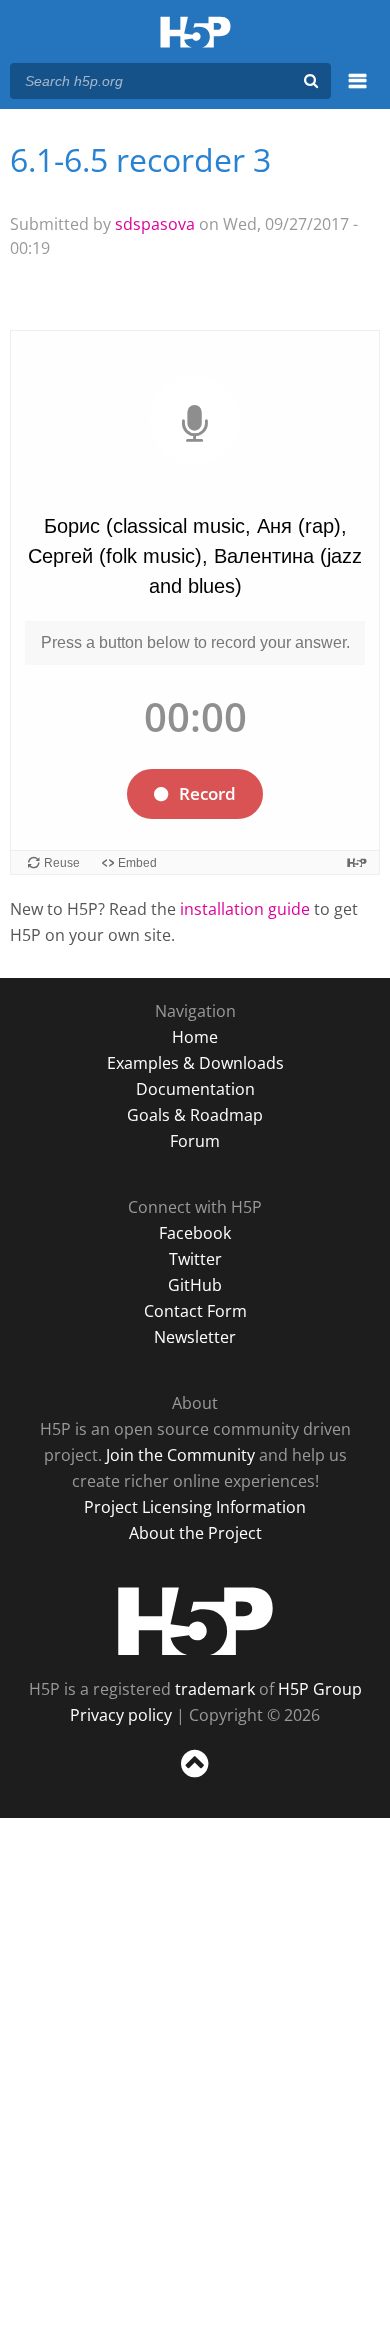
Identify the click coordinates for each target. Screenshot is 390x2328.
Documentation (195, 1089)
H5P (195, 1621)
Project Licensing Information (195, 1507)
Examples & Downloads (195, 1063)
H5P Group (320, 1689)
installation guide (245, 909)
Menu (357, 92)
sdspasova (155, 224)
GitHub (195, 1285)
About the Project (195, 1533)
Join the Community (180, 1455)
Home (195, 1037)
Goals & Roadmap (195, 1115)
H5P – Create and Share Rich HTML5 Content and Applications (195, 33)
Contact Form (195, 1311)
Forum (195, 1141)
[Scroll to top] (195, 1778)
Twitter (195, 1259)
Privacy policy (121, 1715)
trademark (215, 1689)
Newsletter (195, 1337)
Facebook (195, 1233)
